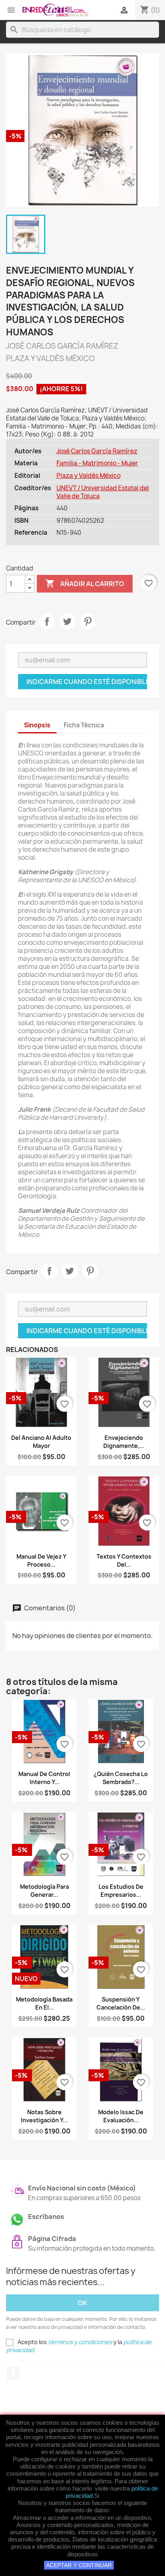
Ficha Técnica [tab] (84, 725)
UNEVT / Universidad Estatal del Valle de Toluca (103, 492)
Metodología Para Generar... (44, 1891)
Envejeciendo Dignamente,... (124, 1442)
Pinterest (88, 621)
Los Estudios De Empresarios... (121, 1891)
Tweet (67, 621)
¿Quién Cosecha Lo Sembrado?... (121, 1778)
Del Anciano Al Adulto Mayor (41, 1442)
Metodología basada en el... (44, 2003)
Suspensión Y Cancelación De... (121, 2003)
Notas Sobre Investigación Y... (44, 2116)
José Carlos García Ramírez (97, 451)
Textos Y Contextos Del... (124, 1560)
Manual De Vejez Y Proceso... (41, 1560)
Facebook (13, 2373)
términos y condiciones (80, 2342)
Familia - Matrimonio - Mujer (97, 463)
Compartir (47, 621)
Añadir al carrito (85, 583)
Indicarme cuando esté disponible (87, 682)
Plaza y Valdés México (89, 476)
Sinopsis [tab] (37, 725)
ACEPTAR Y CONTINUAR (79, 2565)
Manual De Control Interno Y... (44, 1778)
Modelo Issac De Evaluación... (121, 2116)
